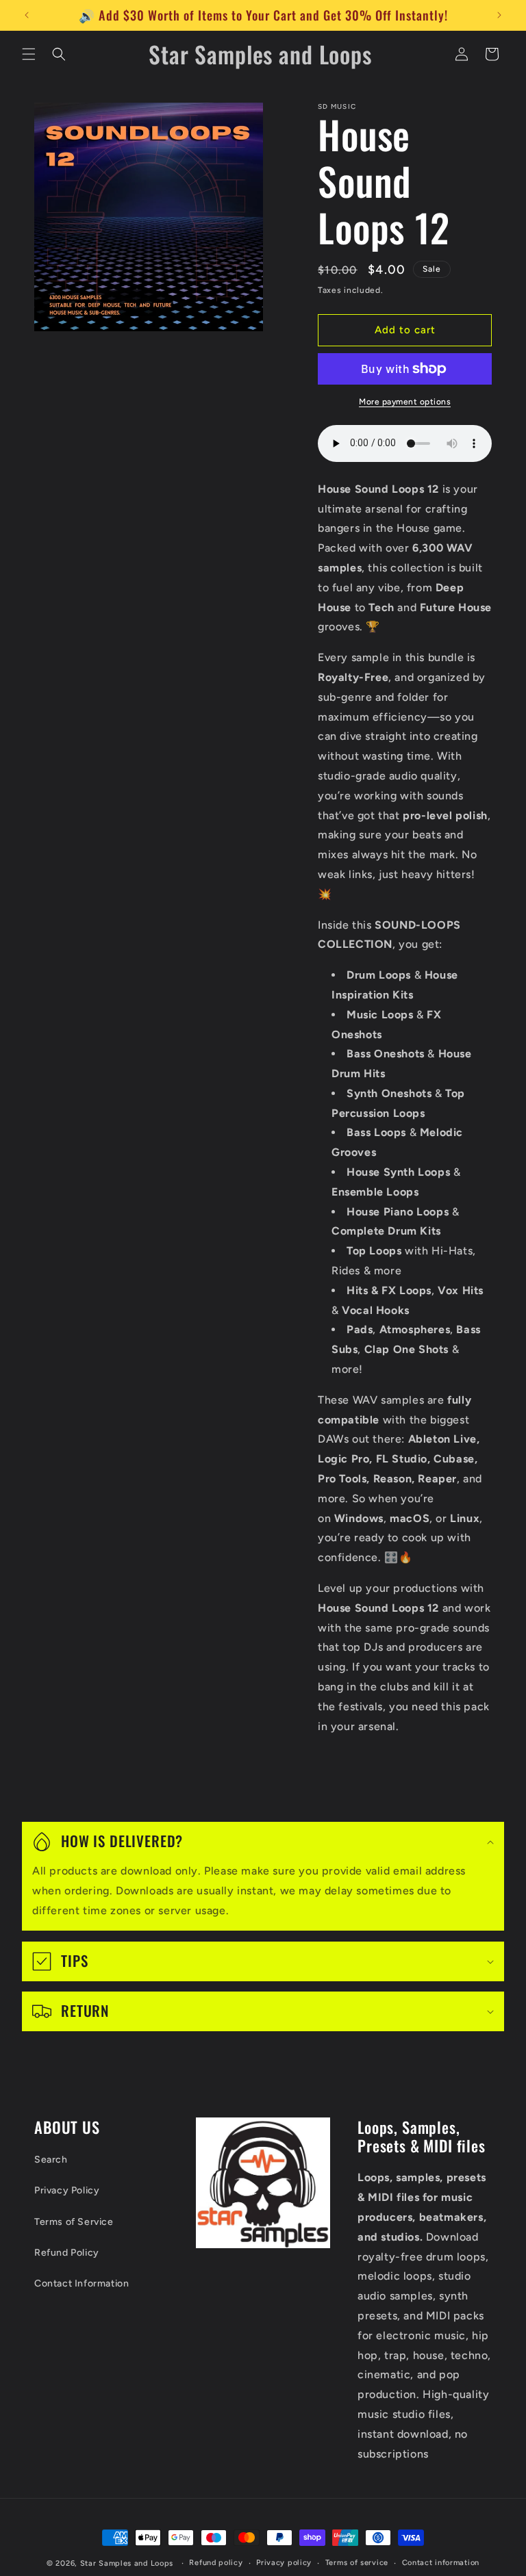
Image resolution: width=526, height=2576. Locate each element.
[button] (29, 54)
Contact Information (82, 2283)
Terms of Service (74, 2222)
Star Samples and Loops (127, 2563)
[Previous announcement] (27, 15)
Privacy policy (284, 2563)
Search (51, 2160)
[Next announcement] (499, 15)
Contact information (441, 2563)
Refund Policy (67, 2253)
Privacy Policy (67, 2190)
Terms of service (357, 2563)
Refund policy (216, 2563)
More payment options (405, 402)
